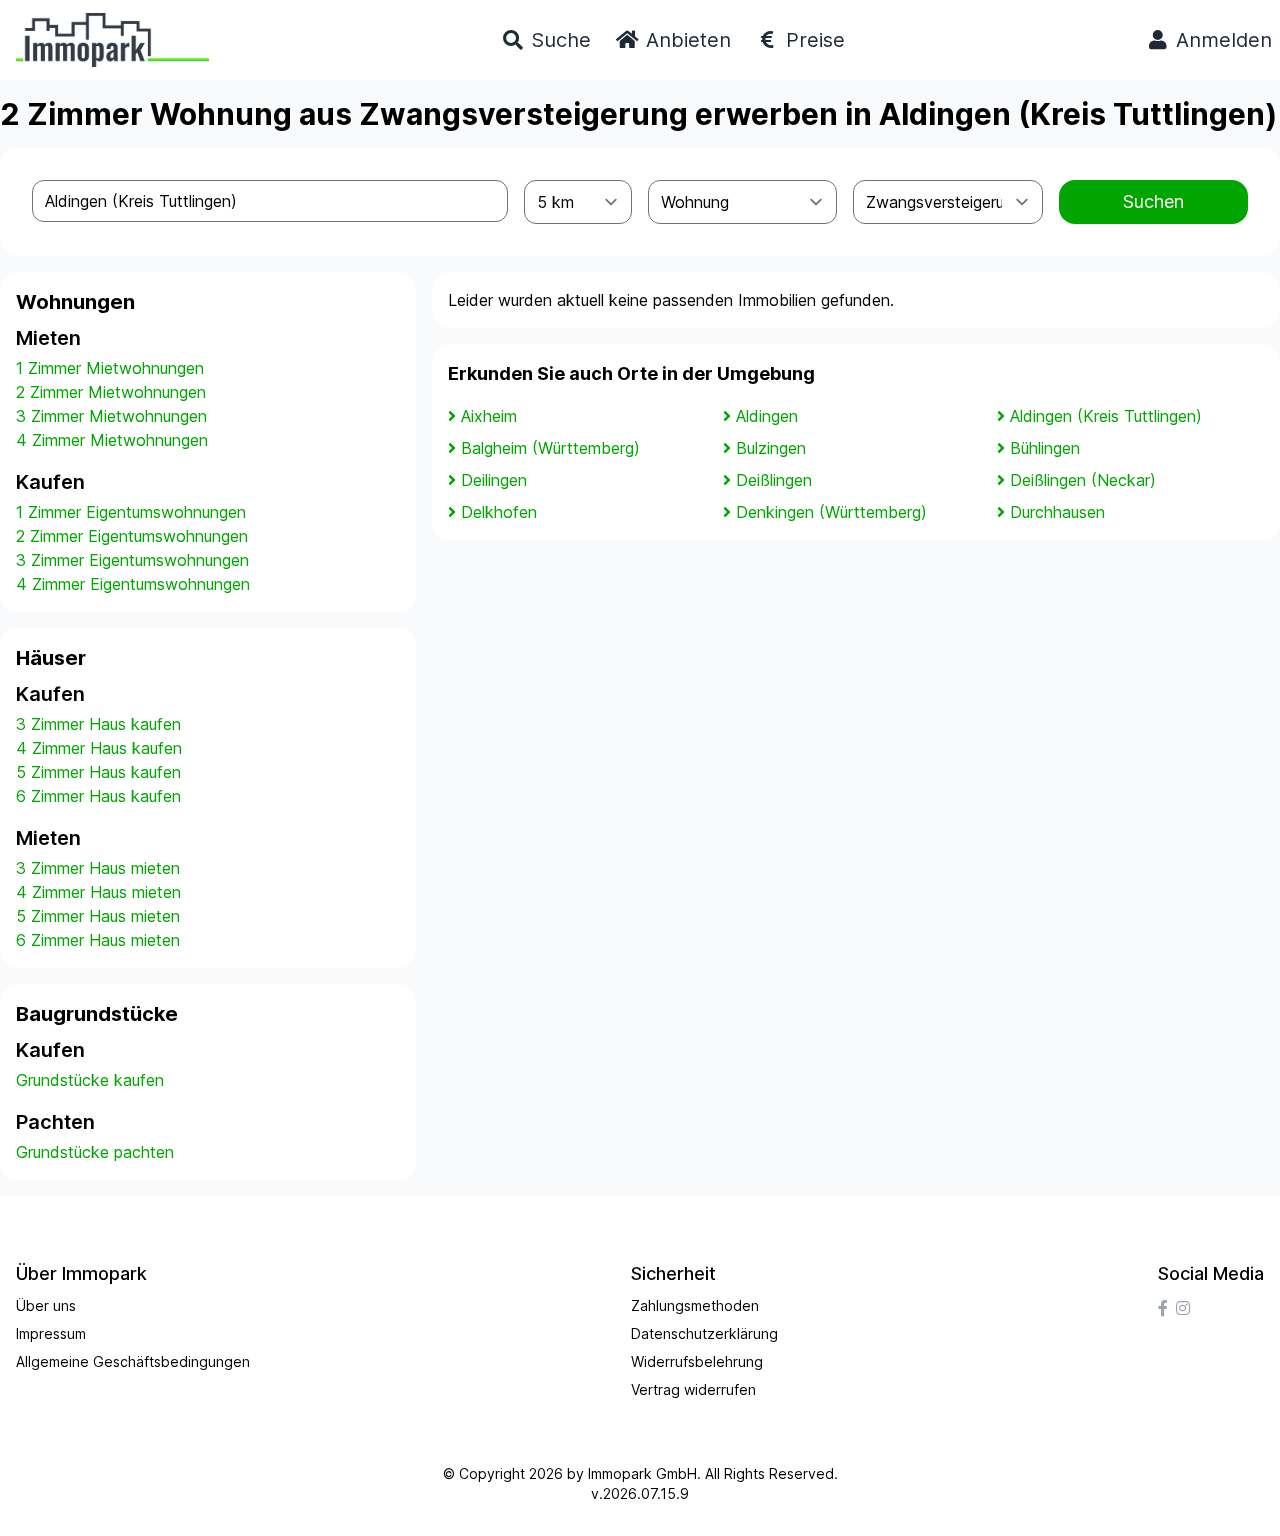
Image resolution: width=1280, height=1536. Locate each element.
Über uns (46, 1305)
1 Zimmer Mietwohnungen (110, 368)
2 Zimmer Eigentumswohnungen (132, 536)
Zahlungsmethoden (695, 1305)
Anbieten (685, 40)
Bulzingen (771, 448)
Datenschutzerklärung (704, 1333)
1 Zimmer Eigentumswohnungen (131, 512)
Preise (812, 40)
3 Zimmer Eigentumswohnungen (132, 560)
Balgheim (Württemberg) (550, 448)
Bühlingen (1045, 448)
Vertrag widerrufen (693, 1389)
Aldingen (767, 416)
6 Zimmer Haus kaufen (98, 796)
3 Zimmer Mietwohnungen (111, 416)
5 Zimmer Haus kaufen (98, 772)
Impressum (51, 1333)
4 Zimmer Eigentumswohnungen (133, 584)
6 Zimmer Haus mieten (98, 940)
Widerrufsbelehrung (697, 1361)
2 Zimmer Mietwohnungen (111, 392)
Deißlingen (774, 480)
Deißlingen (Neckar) (1083, 480)
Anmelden (1221, 40)
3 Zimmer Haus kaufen (98, 724)
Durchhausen (1057, 512)
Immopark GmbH (642, 1473)
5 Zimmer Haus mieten (98, 916)
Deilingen (494, 480)
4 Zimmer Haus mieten (98, 892)
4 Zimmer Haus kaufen (99, 748)
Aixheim (489, 416)
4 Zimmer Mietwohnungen (112, 440)
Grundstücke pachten (95, 1152)
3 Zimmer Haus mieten (98, 868)
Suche (558, 40)
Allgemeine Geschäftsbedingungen (133, 1361)
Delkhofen (499, 512)
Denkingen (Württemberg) (831, 512)
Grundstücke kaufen (90, 1080)
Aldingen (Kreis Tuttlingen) (1106, 416)
